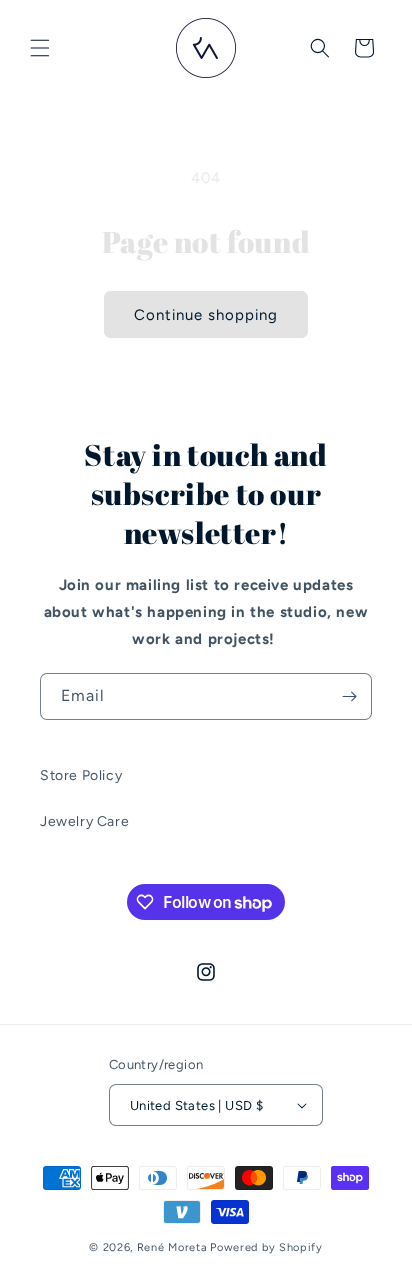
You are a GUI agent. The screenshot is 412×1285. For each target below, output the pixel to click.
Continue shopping (206, 315)
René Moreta (172, 1247)
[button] (40, 48)
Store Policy (81, 775)
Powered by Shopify (266, 1247)
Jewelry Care (84, 821)
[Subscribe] (349, 696)
